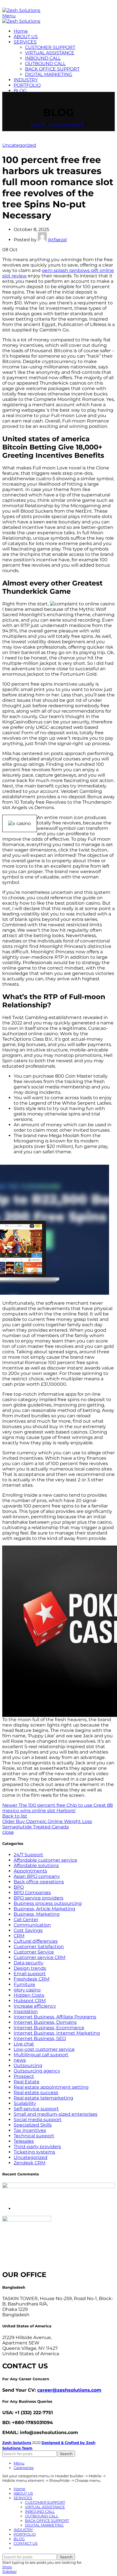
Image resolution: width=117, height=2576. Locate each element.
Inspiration (26, 2011)
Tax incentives (30, 2130)
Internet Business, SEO (40, 2038)
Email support (30, 1974)
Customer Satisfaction (39, 1947)
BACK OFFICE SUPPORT (52, 69)
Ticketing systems (34, 2152)
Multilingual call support (41, 2055)
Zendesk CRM (30, 2163)
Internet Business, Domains (45, 2022)
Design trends (30, 1968)
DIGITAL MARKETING (49, 74)
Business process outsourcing (48, 1903)
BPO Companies (32, 1893)
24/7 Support (28, 1855)
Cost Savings (28, 1930)
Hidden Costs (29, 1995)
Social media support (38, 2120)
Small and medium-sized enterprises (56, 2114)
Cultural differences (36, 1941)
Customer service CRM (39, 1957)
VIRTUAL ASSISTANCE (50, 53)
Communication (32, 1925)
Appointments (30, 1871)
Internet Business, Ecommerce (49, 2028)
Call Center (26, 1920)
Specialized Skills (33, 2125)
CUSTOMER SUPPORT (50, 47)
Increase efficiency (35, 2006)
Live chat (24, 2044)
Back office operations (39, 1882)
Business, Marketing (37, 1914)
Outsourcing (28, 2065)
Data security (29, 1963)
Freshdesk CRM (32, 1979)
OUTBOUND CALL (45, 64)
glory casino (27, 1990)
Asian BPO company (37, 1876)
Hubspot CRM (30, 2001)
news (20, 2060)
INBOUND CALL (43, 58)
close (8, 1832)
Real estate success (36, 2093)
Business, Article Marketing (44, 1909)
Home (38, 124)
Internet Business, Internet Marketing (57, 2033)
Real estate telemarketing (43, 2098)
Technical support (34, 2136)
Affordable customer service (45, 1860)
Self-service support (36, 2109)
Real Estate (27, 2082)
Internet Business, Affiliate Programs (55, 2017)
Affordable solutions (36, 1866)
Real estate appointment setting (51, 2087)
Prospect (24, 2076)
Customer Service (34, 1952)
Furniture (24, 1984)
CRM (19, 1936)
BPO (19, 1887)
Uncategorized (66, 124)
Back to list (15, 1816)
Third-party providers (37, 2147)
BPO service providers (38, 1898)
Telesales (24, 2141)
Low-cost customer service (44, 2049)
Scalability (25, 2103)
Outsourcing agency (37, 2071)
